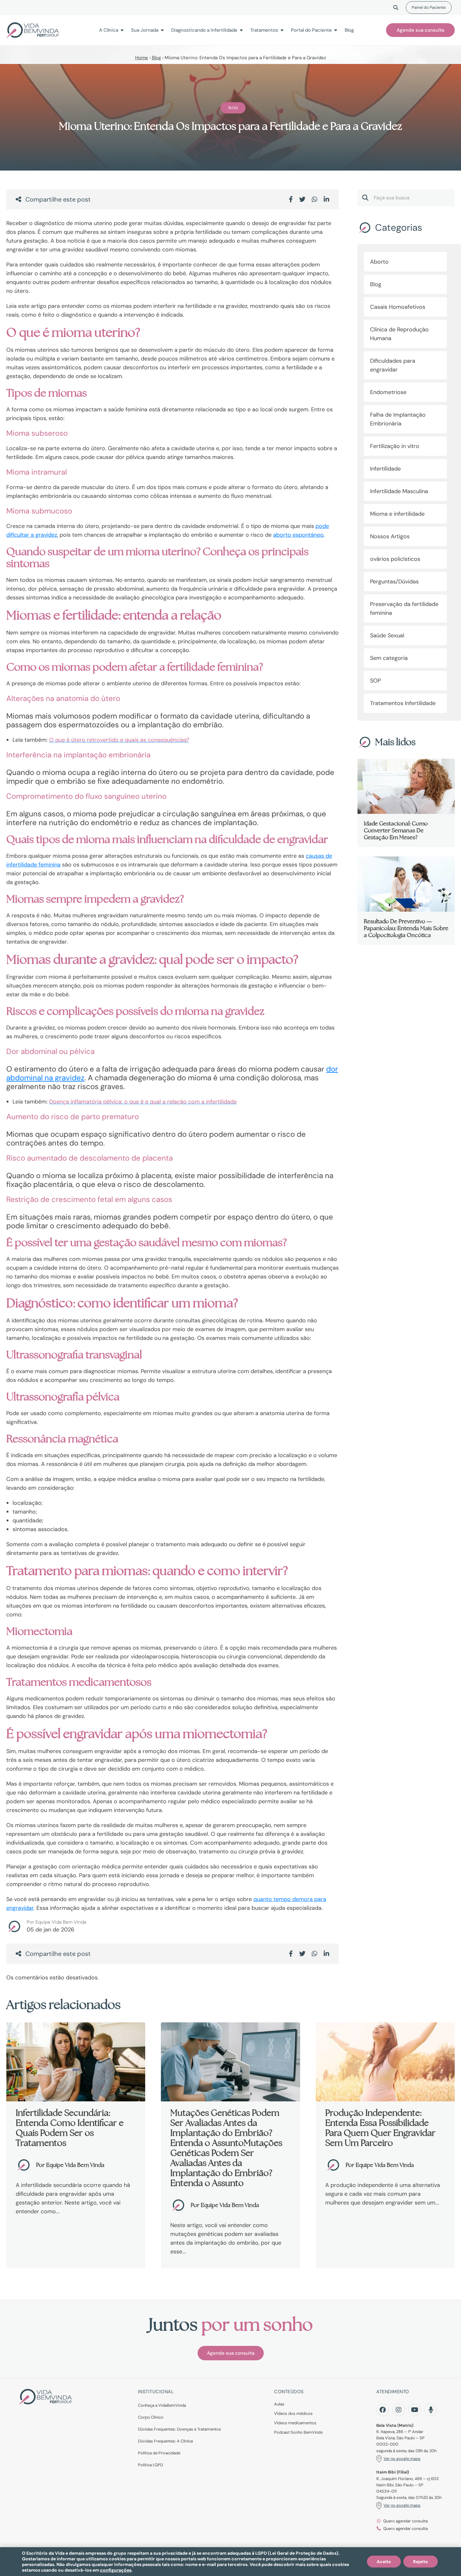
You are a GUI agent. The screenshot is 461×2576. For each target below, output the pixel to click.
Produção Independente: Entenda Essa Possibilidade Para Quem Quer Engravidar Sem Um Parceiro (380, 2128)
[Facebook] (291, 199)
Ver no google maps (402, 2459)
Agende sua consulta (420, 30)
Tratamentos (264, 30)
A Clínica (109, 30)
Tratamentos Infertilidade (403, 703)
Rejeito (421, 2562)
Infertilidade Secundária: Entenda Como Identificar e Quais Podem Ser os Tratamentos (70, 2128)
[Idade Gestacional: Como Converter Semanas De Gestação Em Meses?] (406, 803)
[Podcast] (431, 2410)
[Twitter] (302, 199)
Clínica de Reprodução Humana (399, 334)
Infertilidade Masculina (399, 491)
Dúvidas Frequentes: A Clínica (165, 2441)
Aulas (279, 2404)
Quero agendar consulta (405, 2521)
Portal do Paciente (311, 30)
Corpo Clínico (151, 2417)
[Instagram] (399, 2410)
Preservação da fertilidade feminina (404, 608)
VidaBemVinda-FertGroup (33, 30)
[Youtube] (415, 2410)
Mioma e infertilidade (397, 514)
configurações (116, 2570)
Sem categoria (389, 658)
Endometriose (388, 392)
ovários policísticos (395, 559)
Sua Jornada (145, 30)
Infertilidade (385, 469)
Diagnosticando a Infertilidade (204, 30)
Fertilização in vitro (395, 446)
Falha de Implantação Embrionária (398, 419)
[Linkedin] (326, 199)
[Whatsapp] (315, 199)
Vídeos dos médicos (293, 2413)
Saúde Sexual (387, 635)
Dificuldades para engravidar (393, 365)
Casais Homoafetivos (398, 307)
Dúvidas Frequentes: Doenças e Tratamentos (180, 2429)
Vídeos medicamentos (295, 2423)
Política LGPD (151, 2465)
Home (142, 58)
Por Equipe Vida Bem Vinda (56, 1922)
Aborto (379, 262)
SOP (375, 681)
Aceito (384, 2562)
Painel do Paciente (429, 7)
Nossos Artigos (390, 536)
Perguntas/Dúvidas (394, 582)
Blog (349, 30)
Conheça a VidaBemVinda (162, 2405)
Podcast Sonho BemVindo (299, 2432)
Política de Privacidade (159, 2453)
